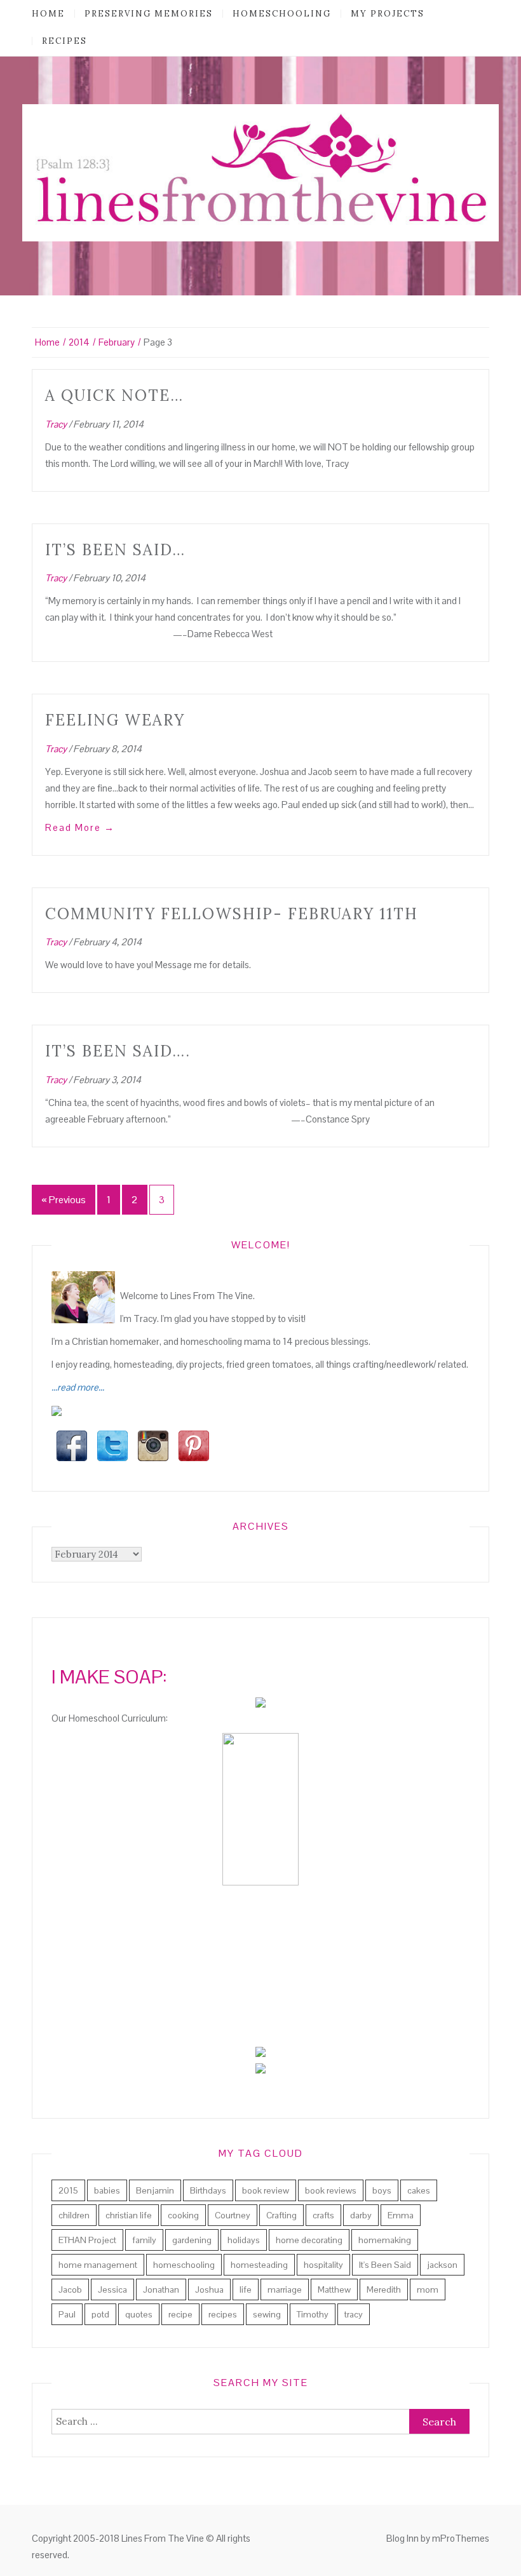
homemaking (385, 2240)
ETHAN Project (87, 2240)
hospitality (323, 2265)
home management (98, 2265)
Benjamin (155, 2190)
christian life (129, 2215)
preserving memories (149, 14)
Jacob (70, 2289)
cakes (419, 2190)
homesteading (259, 2265)
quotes (139, 2314)
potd (100, 2314)
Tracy (56, 424)
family (144, 2240)
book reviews (331, 2190)
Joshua (209, 2289)
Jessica (112, 2289)
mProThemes (461, 2538)
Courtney (233, 2215)
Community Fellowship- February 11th (232, 914)
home (48, 14)
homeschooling (282, 14)
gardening (192, 2240)
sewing (267, 2314)
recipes (64, 41)
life (246, 2289)
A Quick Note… (114, 395)
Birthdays (208, 2190)
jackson (442, 2265)
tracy (354, 2314)
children (74, 2215)
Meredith (384, 2289)
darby (361, 2215)
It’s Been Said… (115, 550)
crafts (323, 2215)
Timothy (313, 2314)
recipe (180, 2314)
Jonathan (161, 2289)
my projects (388, 14)
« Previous (64, 1200)
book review (266, 2190)
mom (428, 2289)
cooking (183, 2215)
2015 (68, 2190)
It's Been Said (385, 2265)
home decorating (309, 2240)
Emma (401, 2215)
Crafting (281, 2215)
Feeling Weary (115, 720)
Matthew (334, 2289)
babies (107, 2190)
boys (382, 2190)
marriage (285, 2289)
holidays (244, 2240)
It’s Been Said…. (118, 1051)
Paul (67, 2314)
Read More (80, 827)
